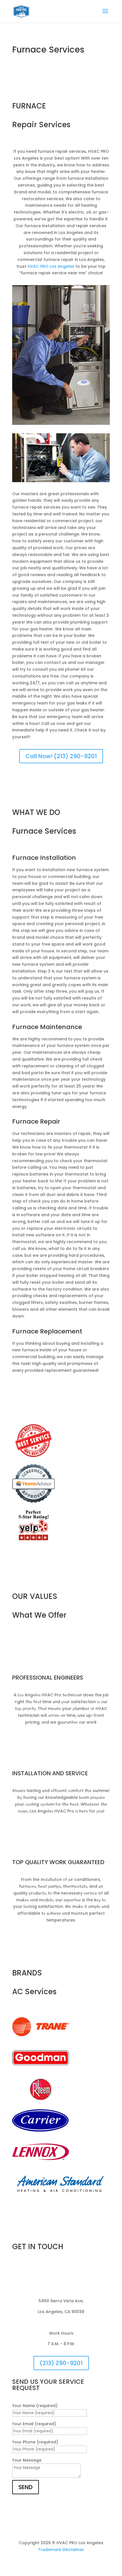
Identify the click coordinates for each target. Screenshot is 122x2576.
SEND (26, 2487)
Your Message (27, 2460)
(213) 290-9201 (61, 2363)
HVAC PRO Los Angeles (51, 266)
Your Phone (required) (35, 2442)
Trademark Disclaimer (61, 2550)
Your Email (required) (34, 2424)
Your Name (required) (35, 2406)
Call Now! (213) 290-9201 (61, 756)
